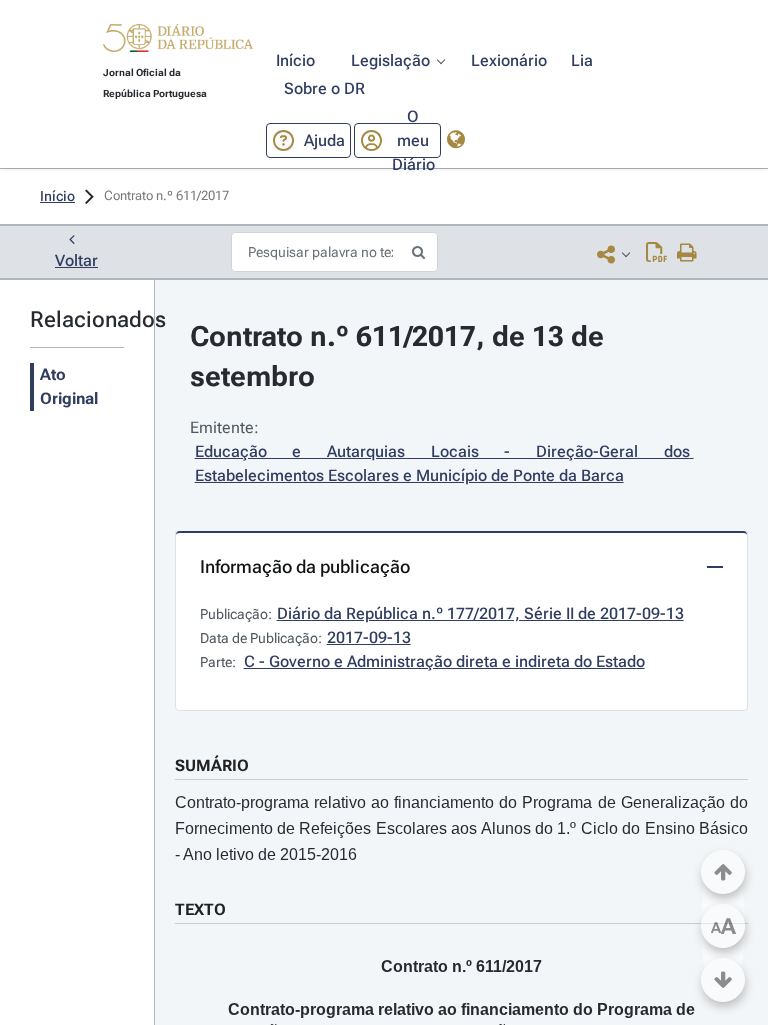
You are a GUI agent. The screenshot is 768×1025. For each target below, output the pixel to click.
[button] (178, 41)
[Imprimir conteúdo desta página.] (687, 254)
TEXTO (200, 909)
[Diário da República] (178, 42)
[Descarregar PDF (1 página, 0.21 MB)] (656, 254)
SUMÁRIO (212, 765)
